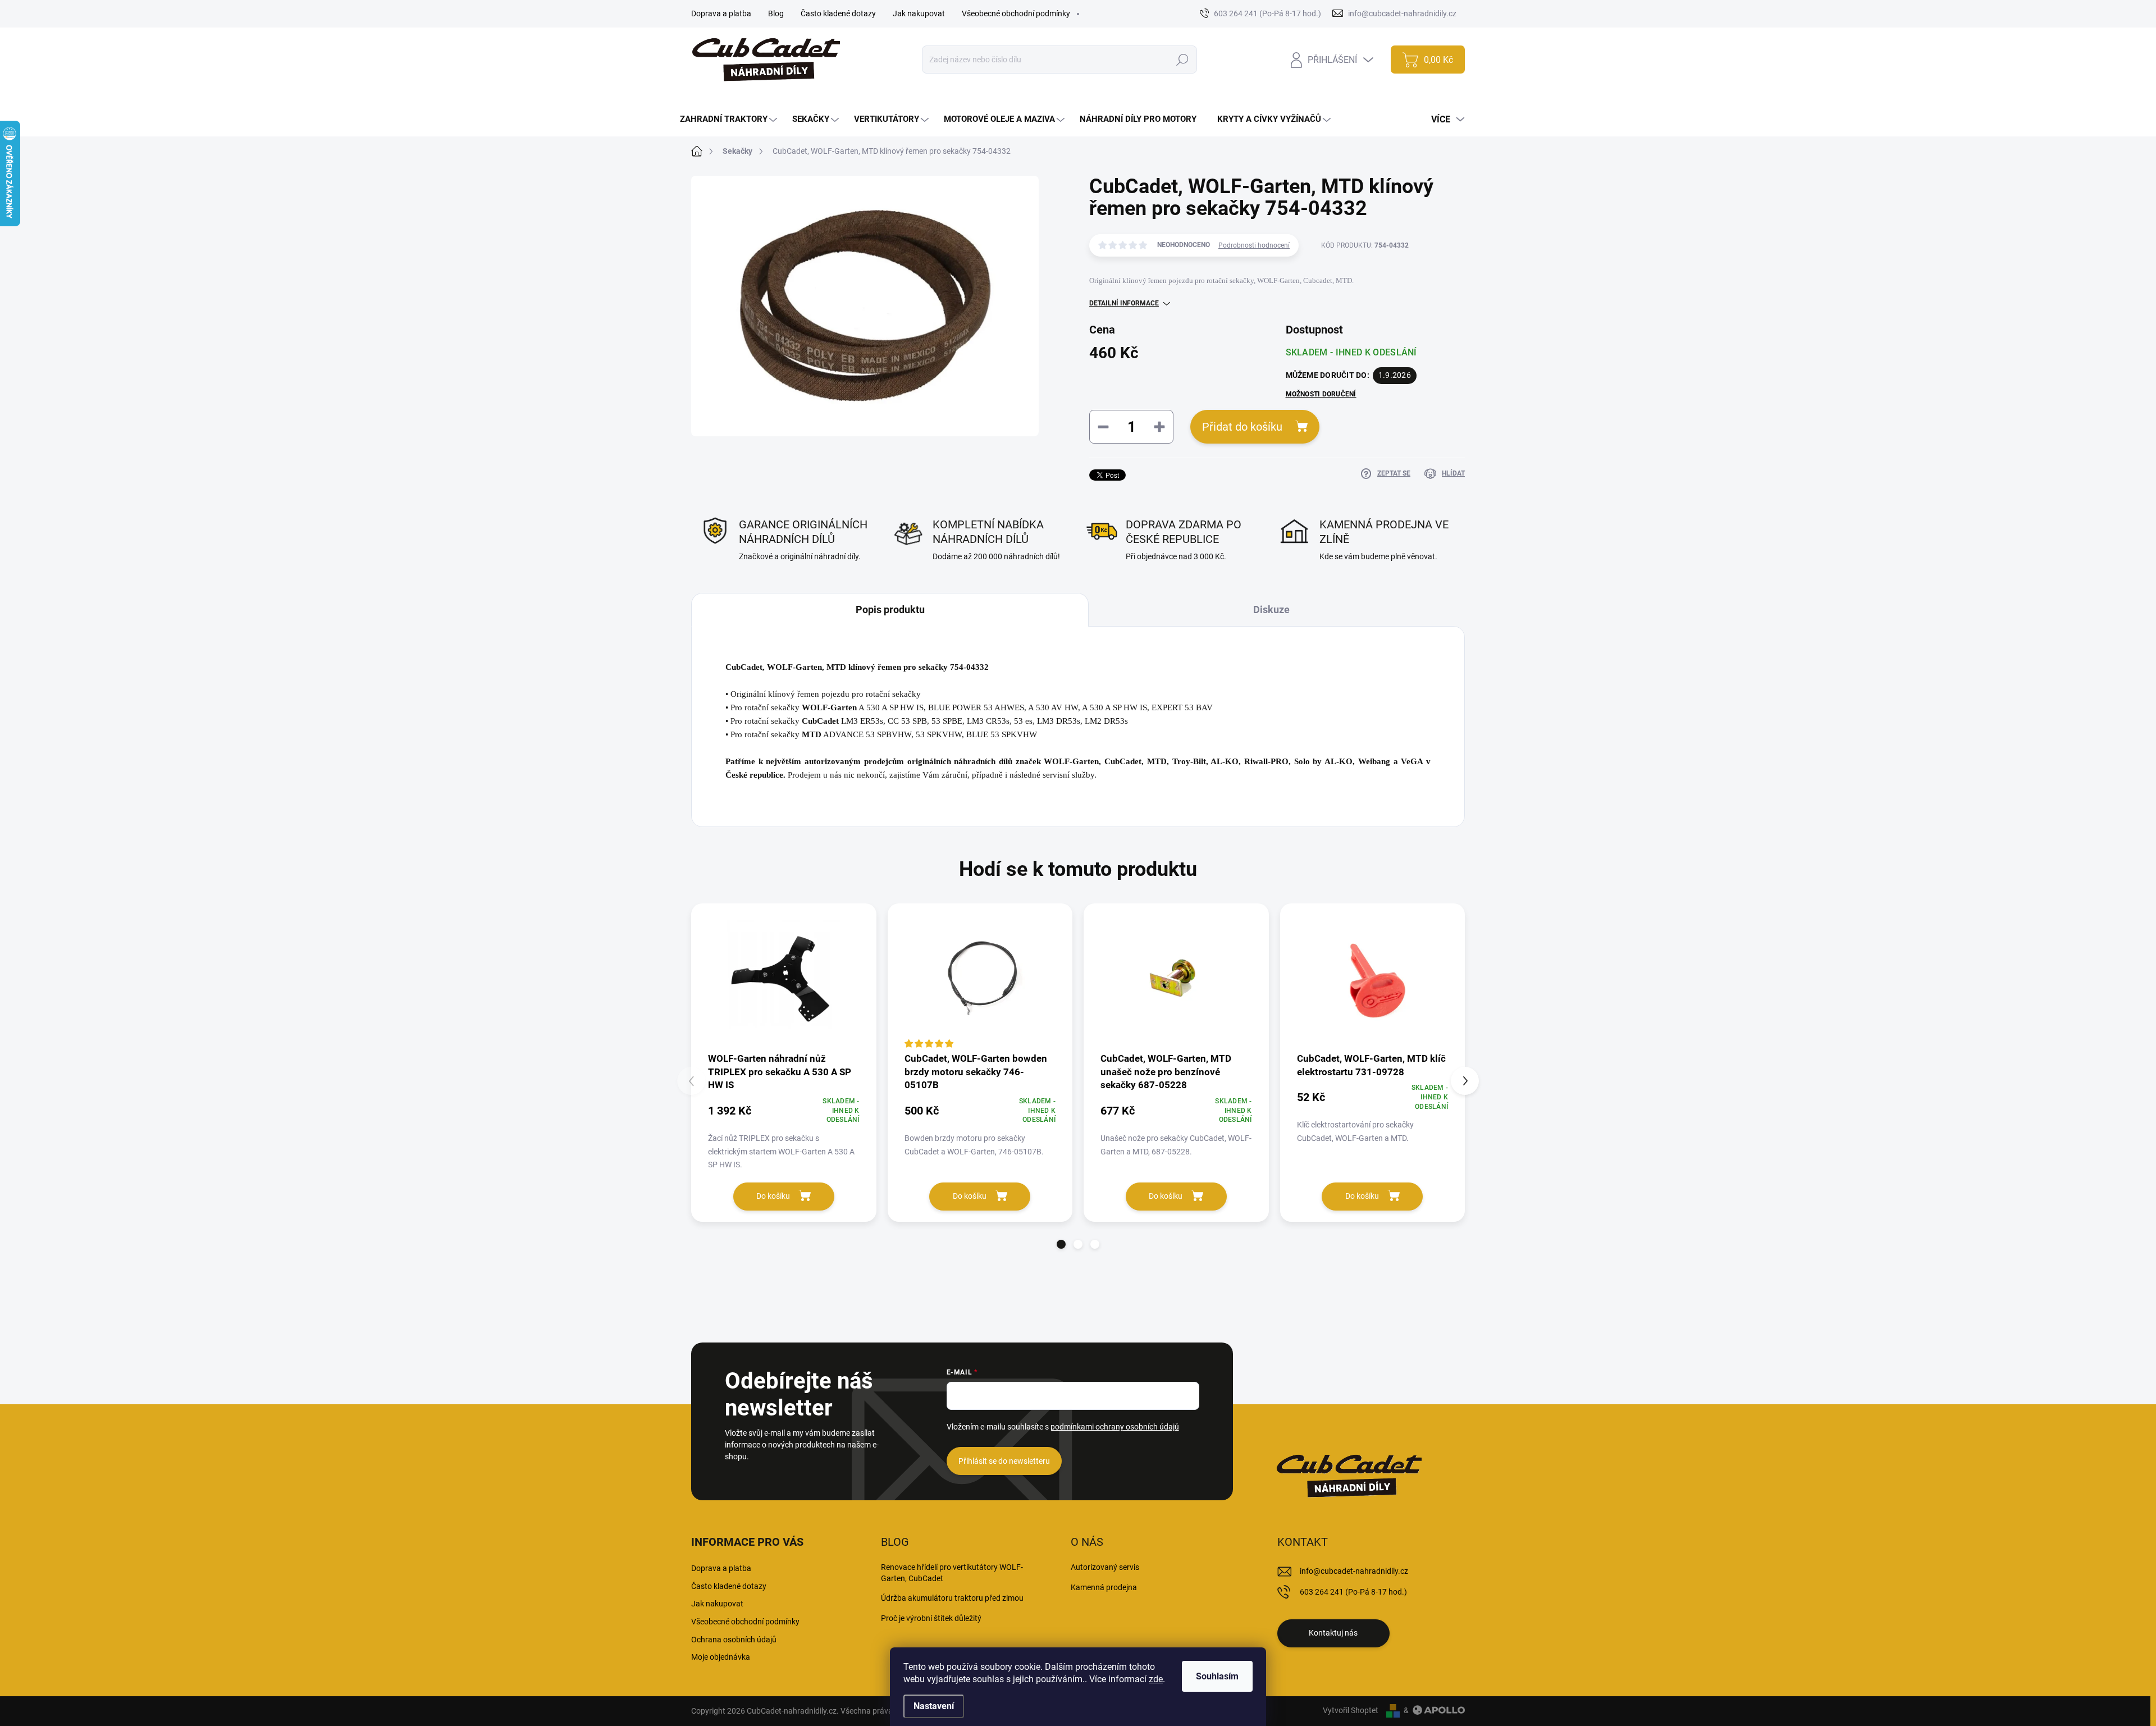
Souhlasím (1217, 1676)
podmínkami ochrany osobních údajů (1115, 1427)
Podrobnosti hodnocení (1254, 245)
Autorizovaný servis (1105, 1567)
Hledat (1183, 60)
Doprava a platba (721, 13)
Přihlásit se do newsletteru (1004, 1461)
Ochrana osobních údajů (734, 1640)
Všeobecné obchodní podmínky (1016, 13)
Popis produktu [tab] (890, 609)
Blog (776, 13)
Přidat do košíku (1242, 427)
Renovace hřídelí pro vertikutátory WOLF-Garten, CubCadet (952, 1573)
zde (1156, 1679)
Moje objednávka (721, 1657)
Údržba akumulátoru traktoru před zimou (952, 1598)
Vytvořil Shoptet (1351, 1710)
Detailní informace (1124, 303)
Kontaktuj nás (1333, 1633)
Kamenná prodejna (1104, 1587)
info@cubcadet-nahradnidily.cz (1354, 1571)
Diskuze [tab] (1271, 609)
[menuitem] (730, 119)
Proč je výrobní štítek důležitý (931, 1618)
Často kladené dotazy (838, 13)
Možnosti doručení (1321, 394)
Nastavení (934, 1706)
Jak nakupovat (919, 13)
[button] (1061, 1244)
